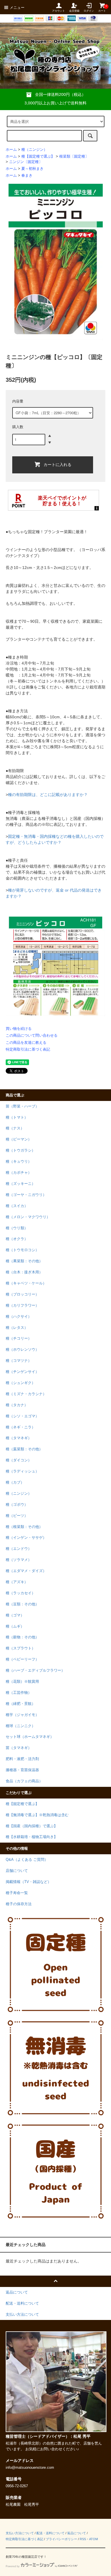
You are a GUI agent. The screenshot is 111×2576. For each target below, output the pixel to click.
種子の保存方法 (19, 1904)
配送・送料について (51, 2533)
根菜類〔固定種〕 (74, 156)
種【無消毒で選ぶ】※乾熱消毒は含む (37, 1815)
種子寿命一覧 (17, 1893)
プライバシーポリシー (61, 2539)
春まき (27, 176)
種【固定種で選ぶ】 (38, 156)
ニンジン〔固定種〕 (26, 162)
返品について (77, 2533)
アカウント (58, 11)
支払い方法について (20, 2533)
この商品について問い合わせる (32, 1035)
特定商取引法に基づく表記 (28, 1049)
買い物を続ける (19, 1029)
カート (102, 8)
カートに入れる (57, 464)
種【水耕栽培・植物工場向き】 (32, 1837)
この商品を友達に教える (26, 1042)
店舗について (17, 1871)
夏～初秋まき (32, 169)
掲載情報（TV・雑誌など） (28, 1882)
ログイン (89, 11)
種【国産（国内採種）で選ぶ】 (32, 1826)
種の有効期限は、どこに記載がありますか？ (48, 795)
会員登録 (74, 11)
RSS (83, 2539)
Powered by (13, 2566)
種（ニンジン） (34, 150)
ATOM (93, 2539)
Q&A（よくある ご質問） (27, 1860)
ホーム (11, 150)
